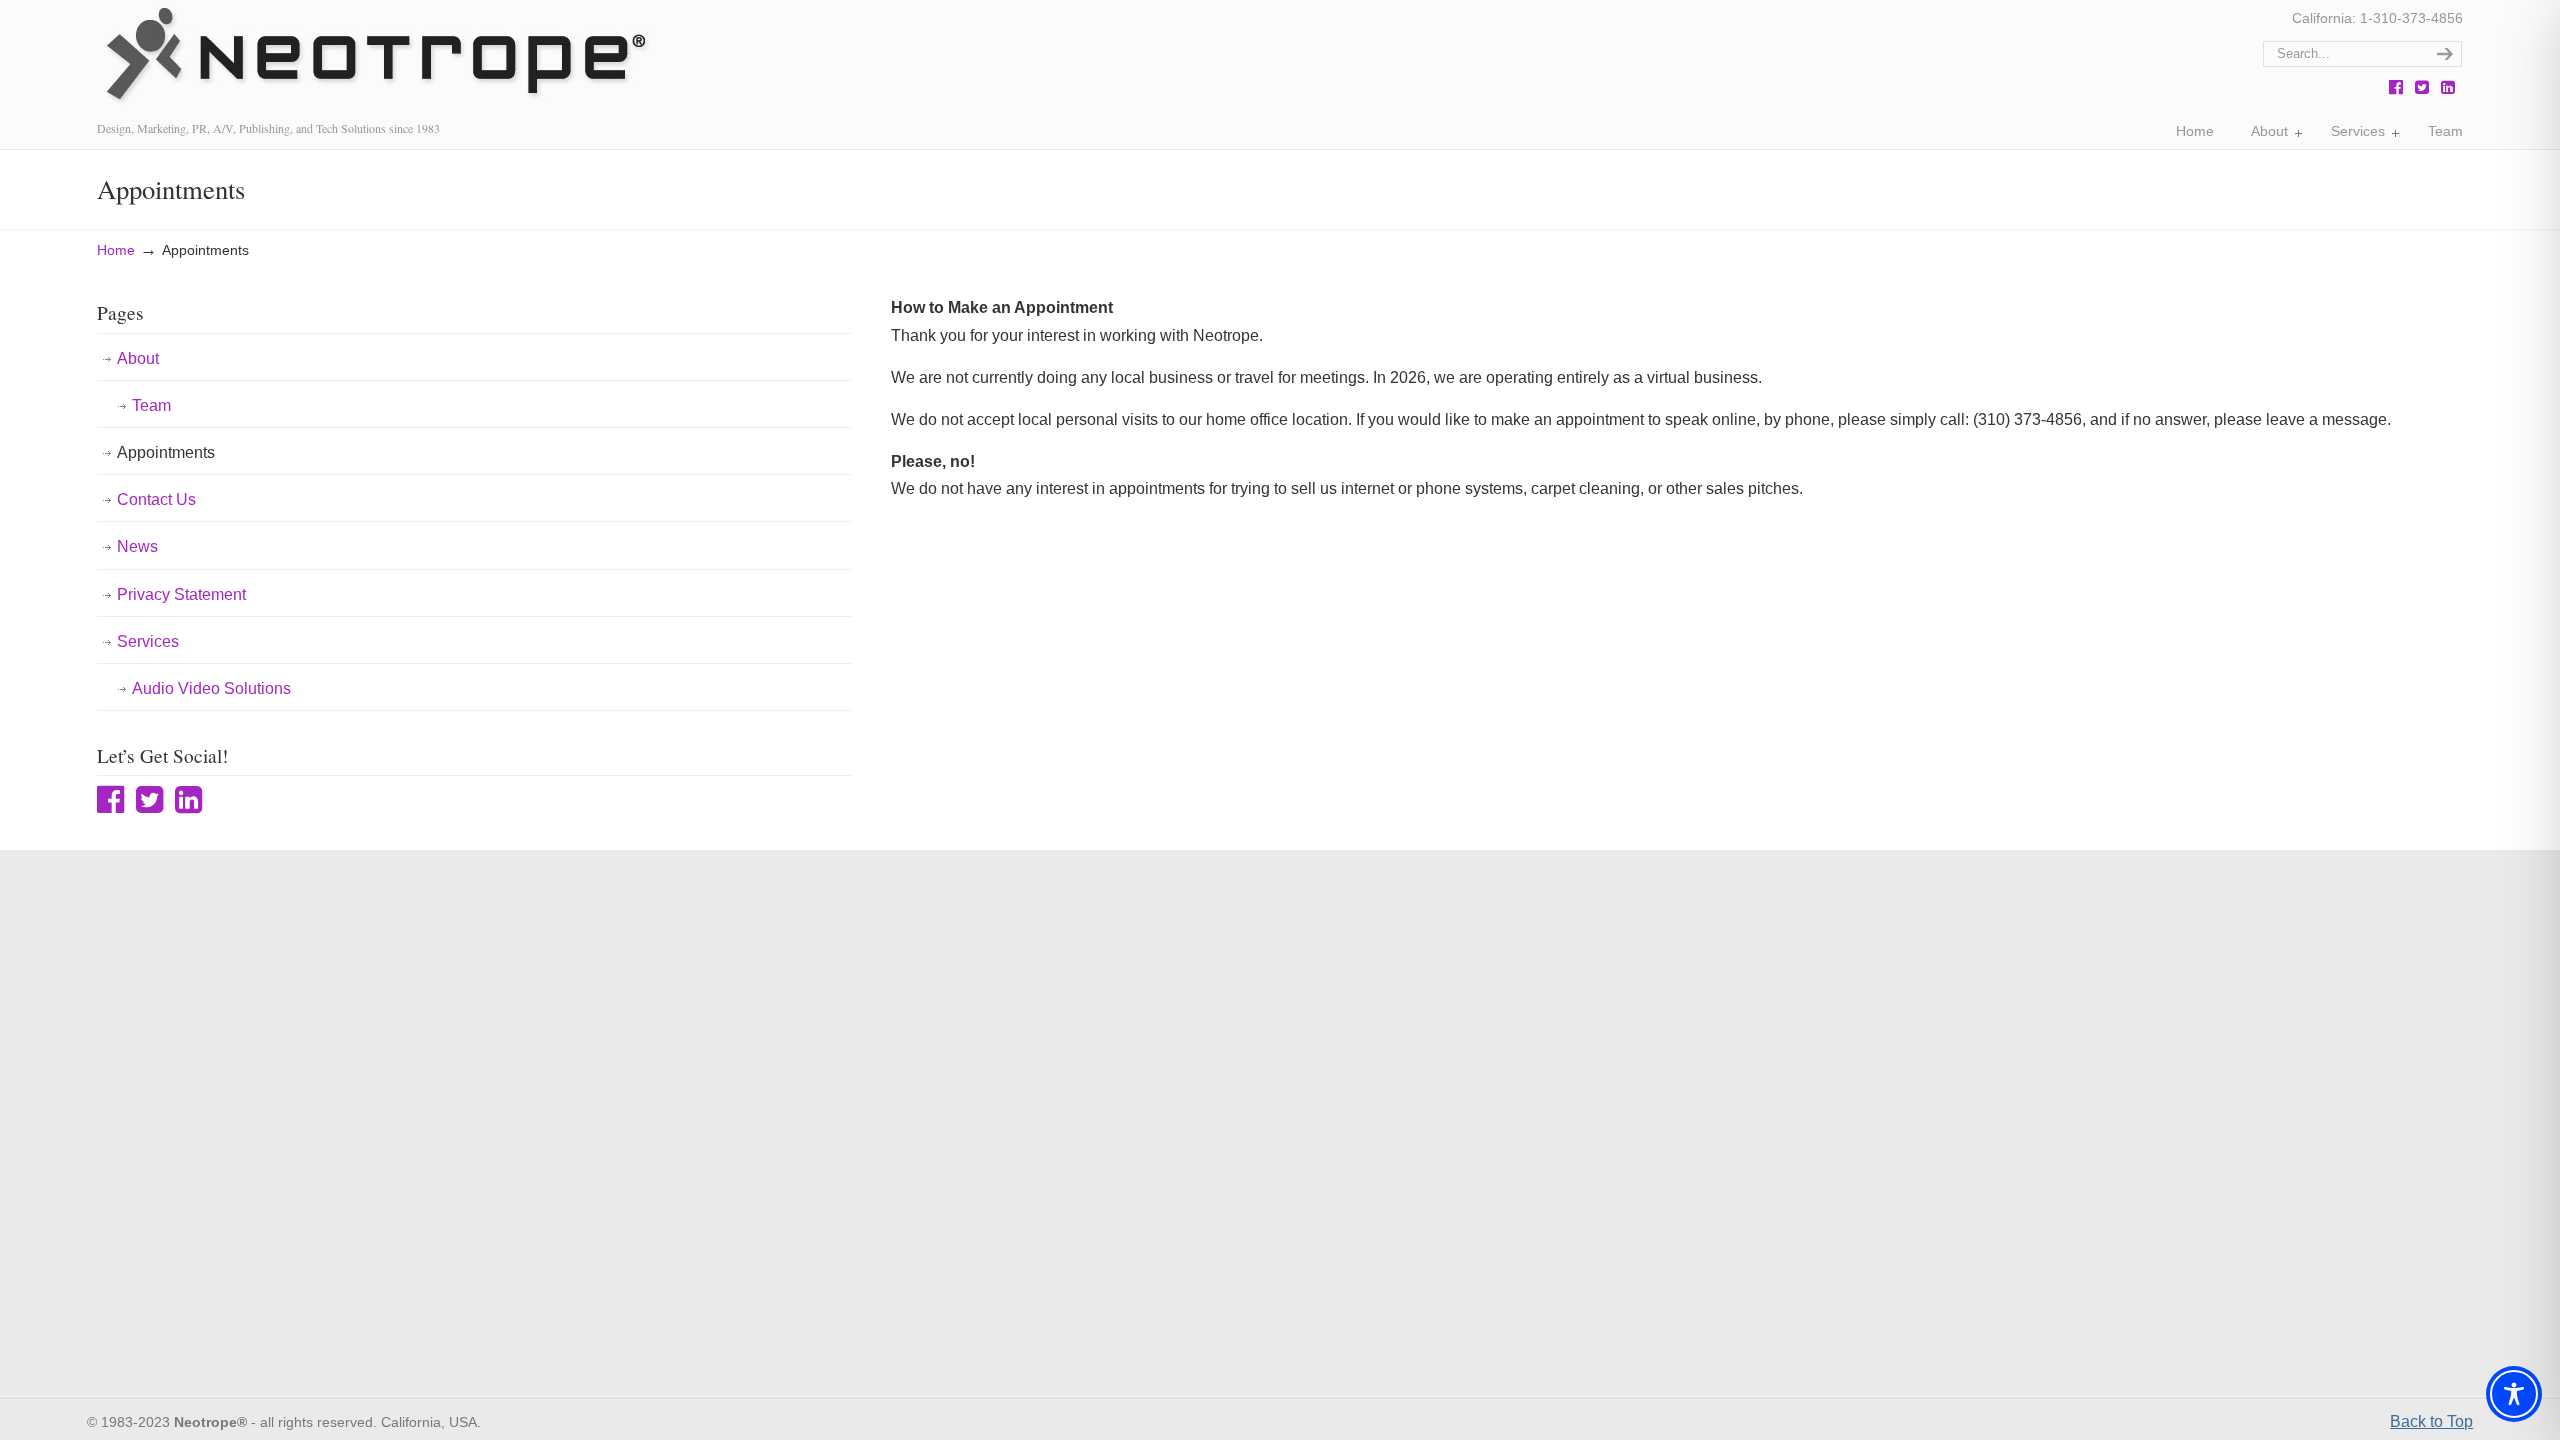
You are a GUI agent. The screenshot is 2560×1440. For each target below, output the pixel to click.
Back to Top (2431, 1421)
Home (116, 250)
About (138, 358)
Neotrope (374, 59)
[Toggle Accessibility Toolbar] (2514, 1394)
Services (148, 641)
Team (151, 405)
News (137, 546)
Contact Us (156, 499)
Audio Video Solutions (211, 688)
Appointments (166, 452)
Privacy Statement (181, 594)
